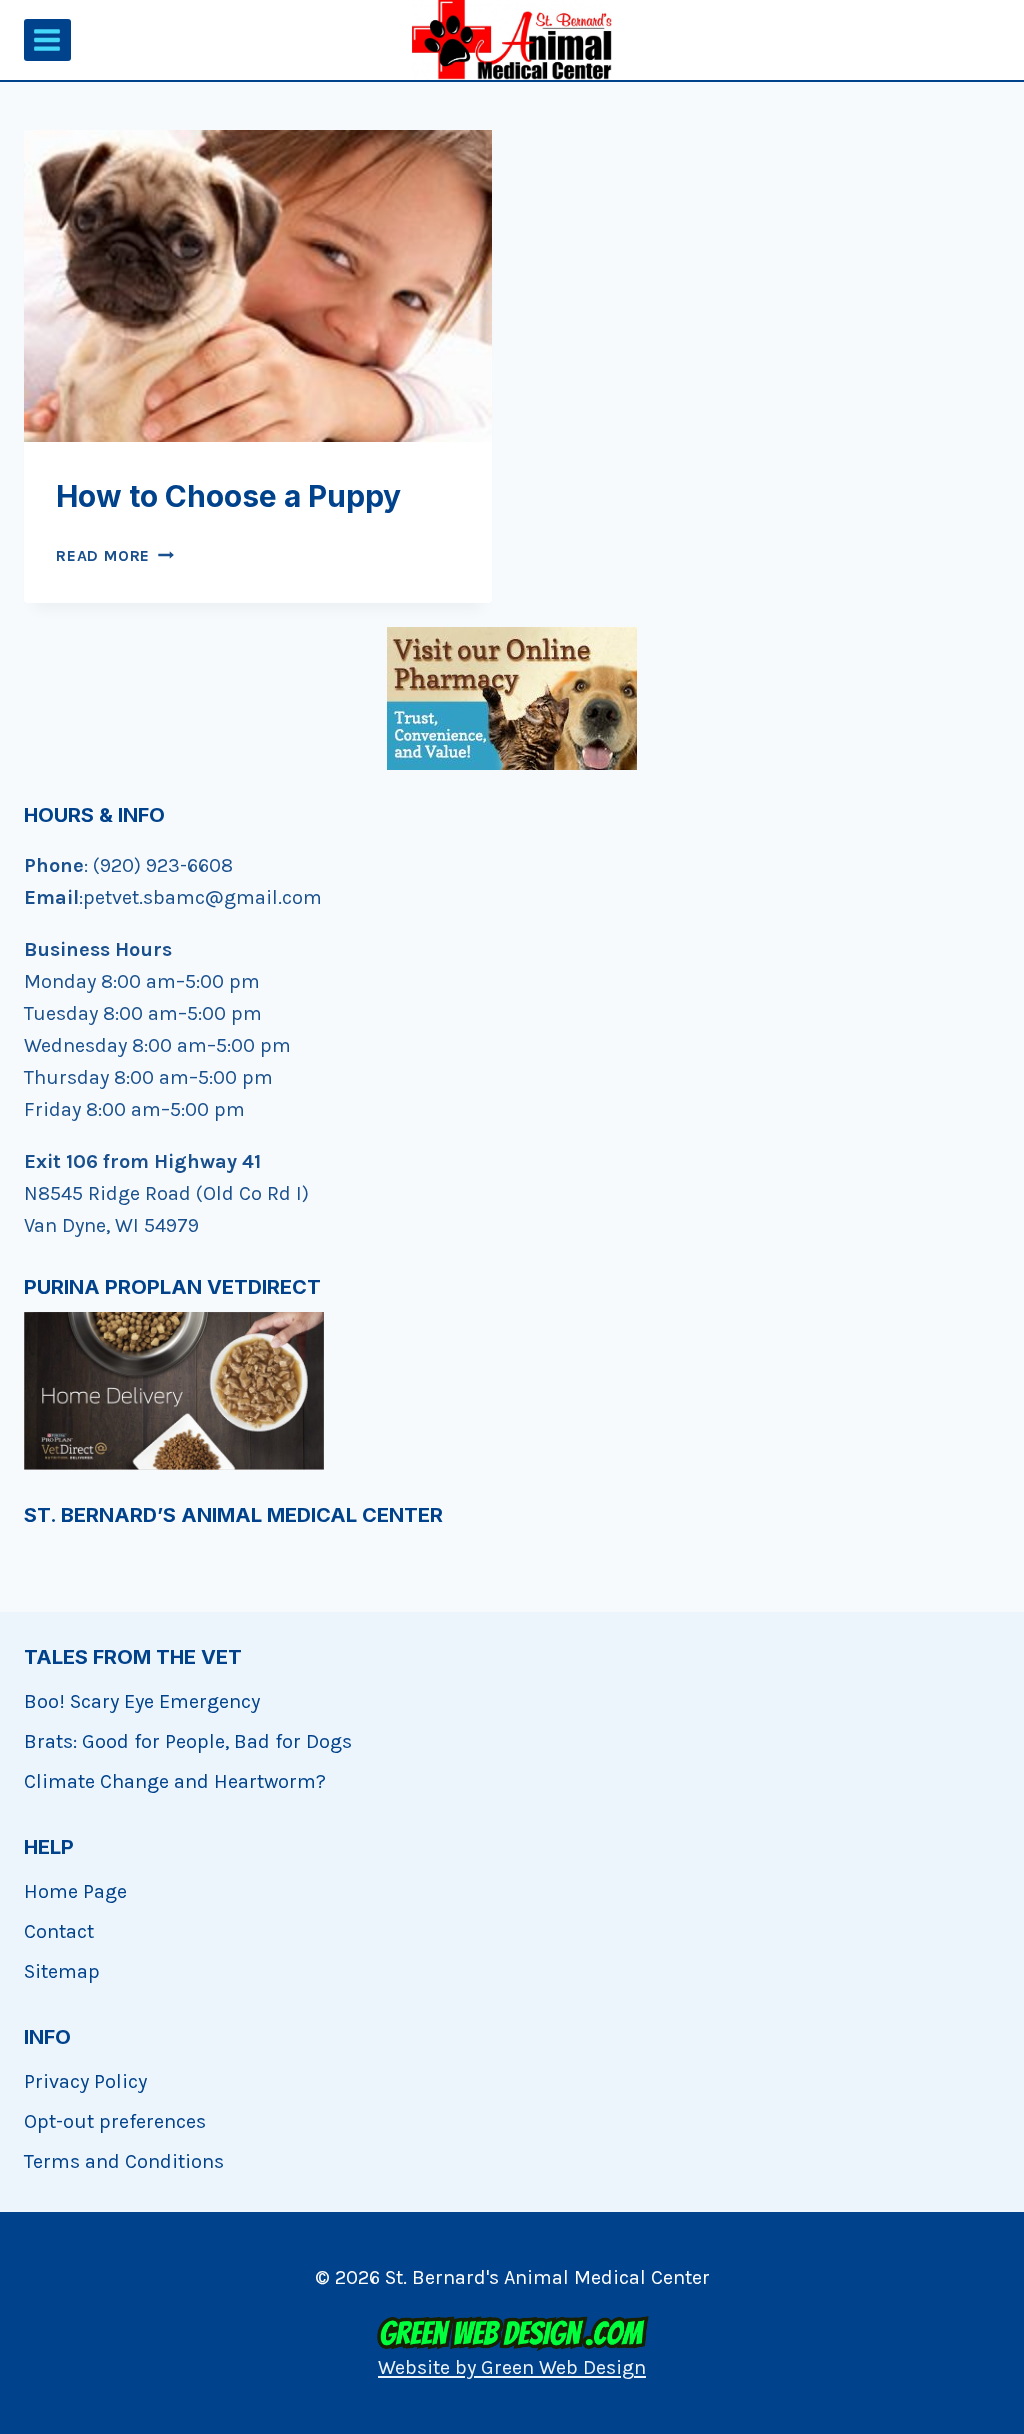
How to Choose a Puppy (228, 496)
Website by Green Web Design (512, 2367)
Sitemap (62, 1971)
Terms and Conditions (124, 2161)
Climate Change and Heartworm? (175, 1781)
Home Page (75, 1891)
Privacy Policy (85, 2081)
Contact (59, 1931)
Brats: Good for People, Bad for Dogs (188, 1741)
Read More (115, 555)
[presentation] (258, 286)
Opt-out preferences (115, 2121)
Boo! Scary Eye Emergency (142, 1701)
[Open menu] (47, 39)
